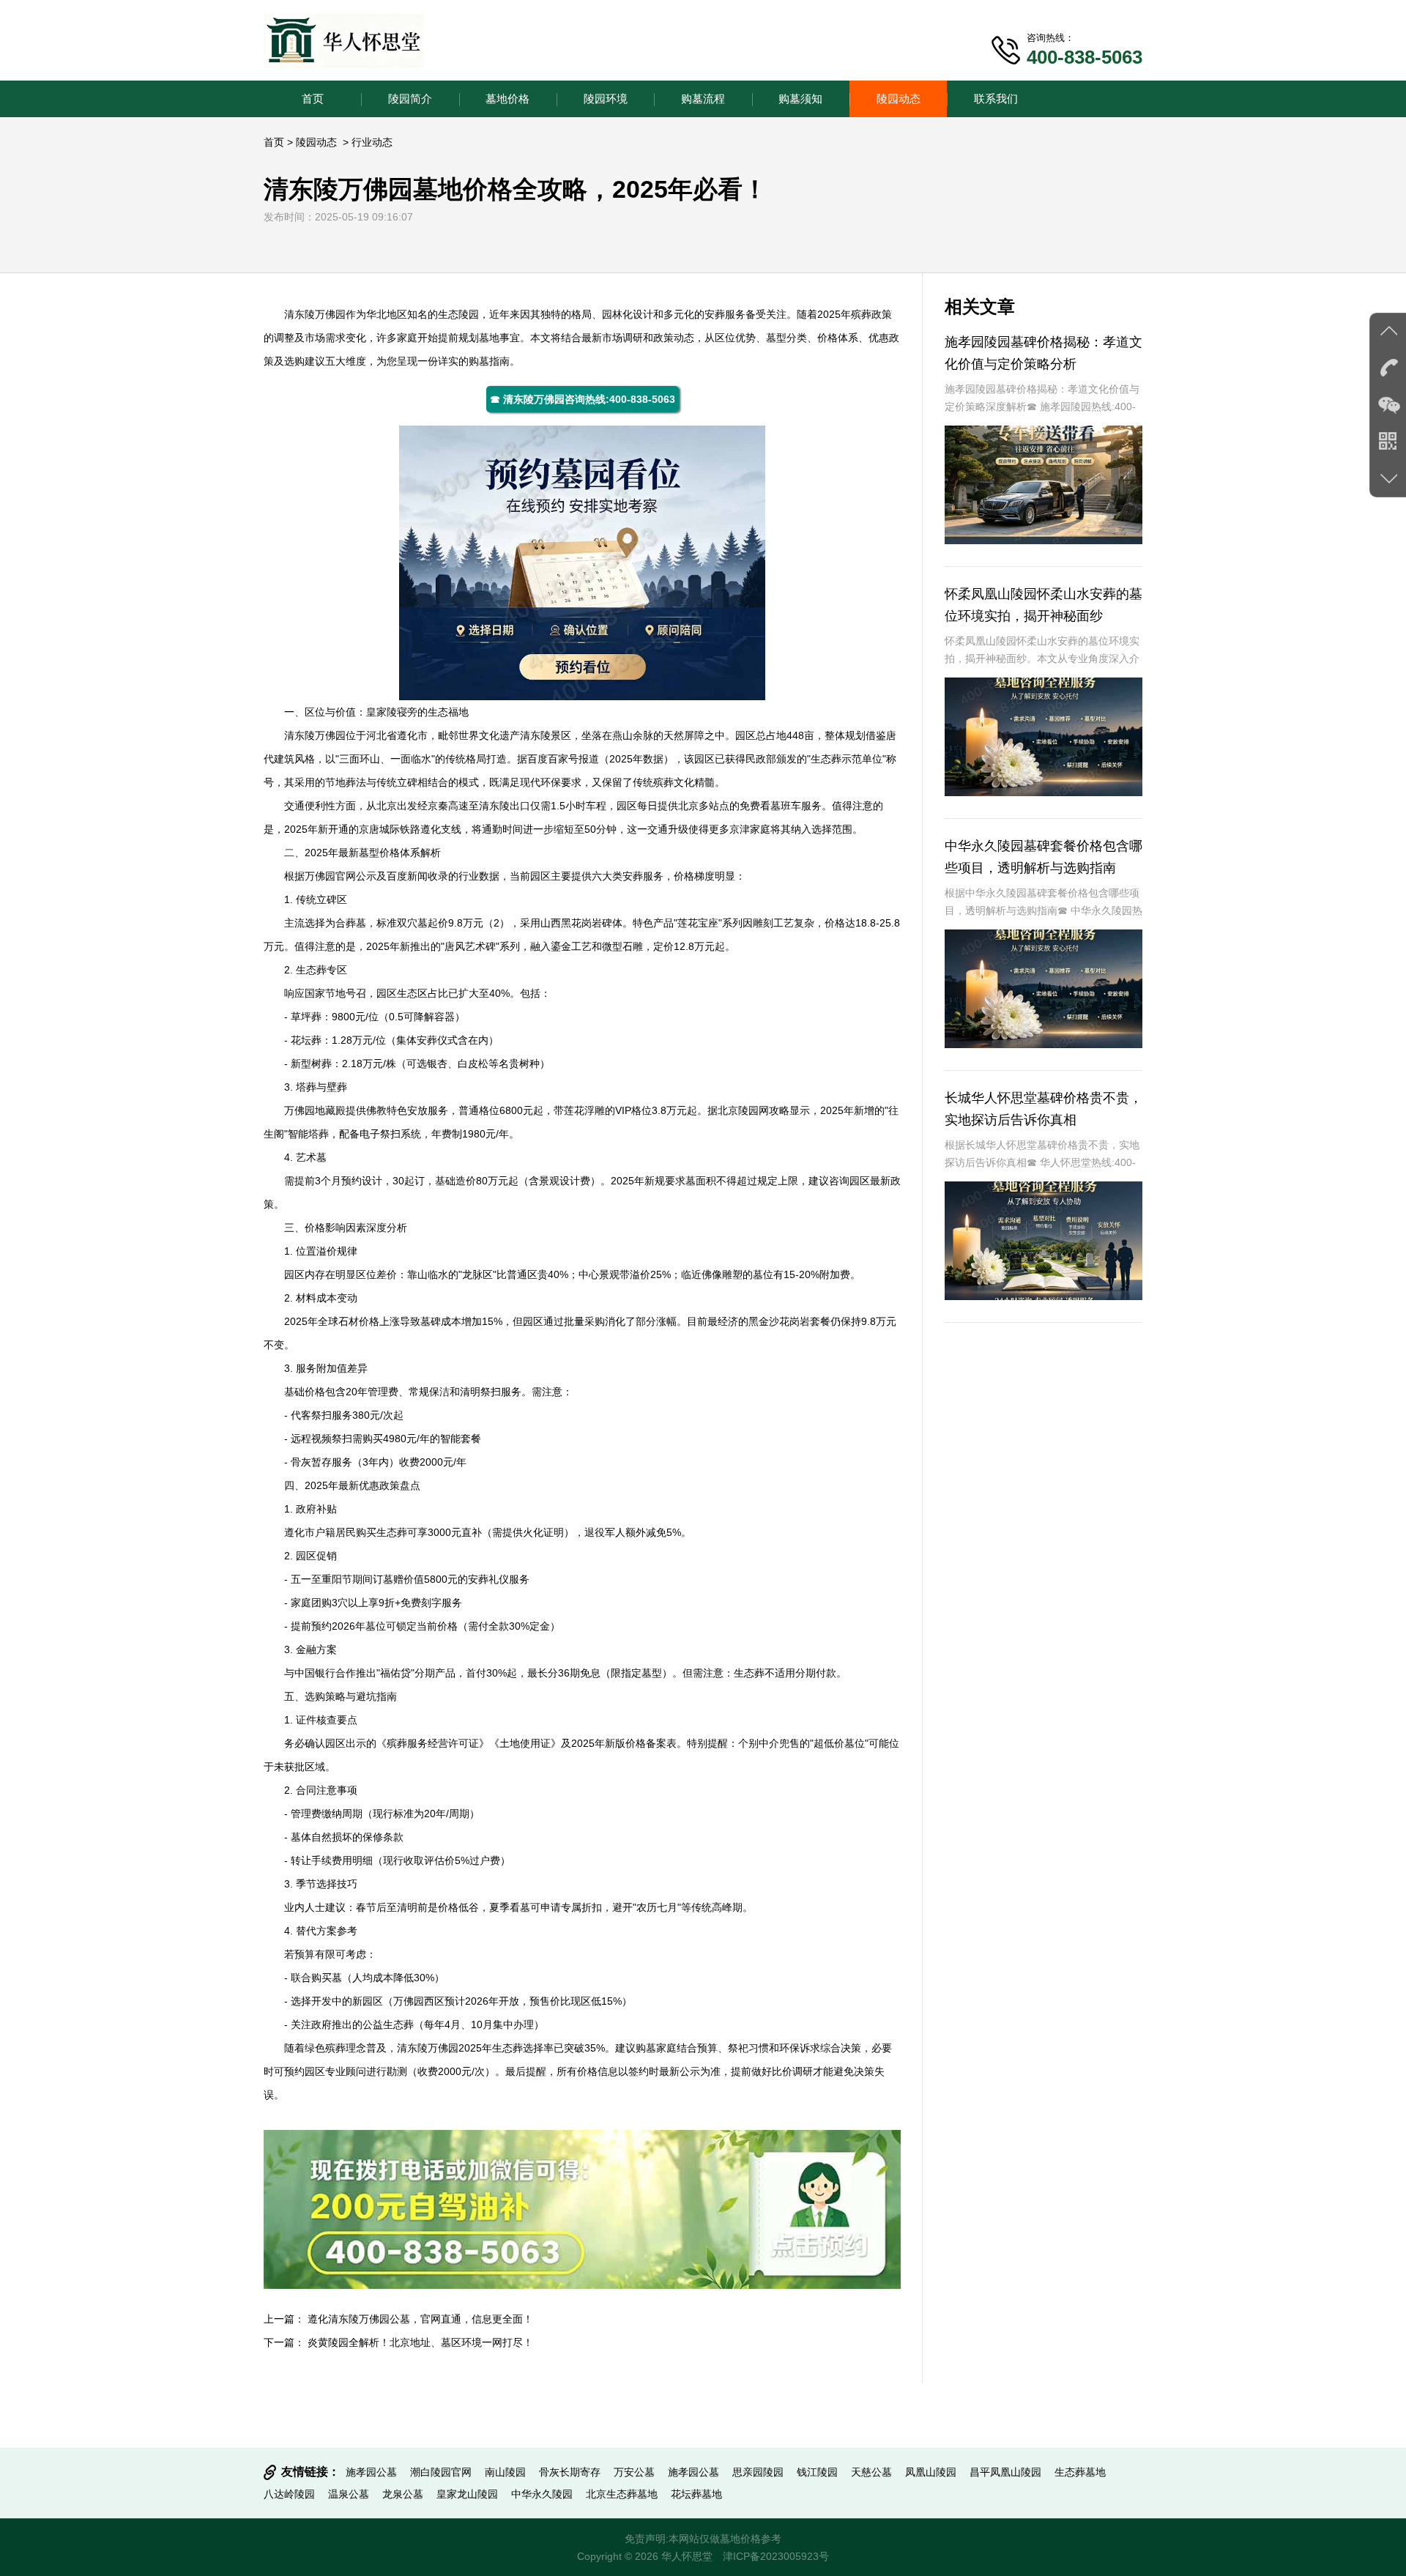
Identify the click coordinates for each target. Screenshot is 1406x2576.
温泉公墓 (349, 2494)
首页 (313, 99)
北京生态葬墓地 (622, 2494)
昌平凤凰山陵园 (1005, 2472)
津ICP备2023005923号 (776, 2556)
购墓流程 (703, 99)
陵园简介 (410, 99)
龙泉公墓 (403, 2494)
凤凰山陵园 (931, 2472)
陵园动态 (899, 99)
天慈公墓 (871, 2472)
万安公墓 (634, 2472)
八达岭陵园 (289, 2494)
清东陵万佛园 (315, 314)
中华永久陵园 (542, 2494)
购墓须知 (800, 99)
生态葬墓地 (1080, 2472)
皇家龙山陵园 (467, 2494)
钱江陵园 (817, 2472)
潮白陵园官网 (441, 2472)
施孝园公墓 (371, 2472)
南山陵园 (505, 2472)
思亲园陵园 (758, 2472)
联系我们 (996, 99)
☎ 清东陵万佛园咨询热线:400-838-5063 (583, 399)
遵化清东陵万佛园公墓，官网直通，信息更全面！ (420, 2319)
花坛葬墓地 (696, 2494)
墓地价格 (507, 99)
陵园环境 (606, 99)
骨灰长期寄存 (570, 2472)
